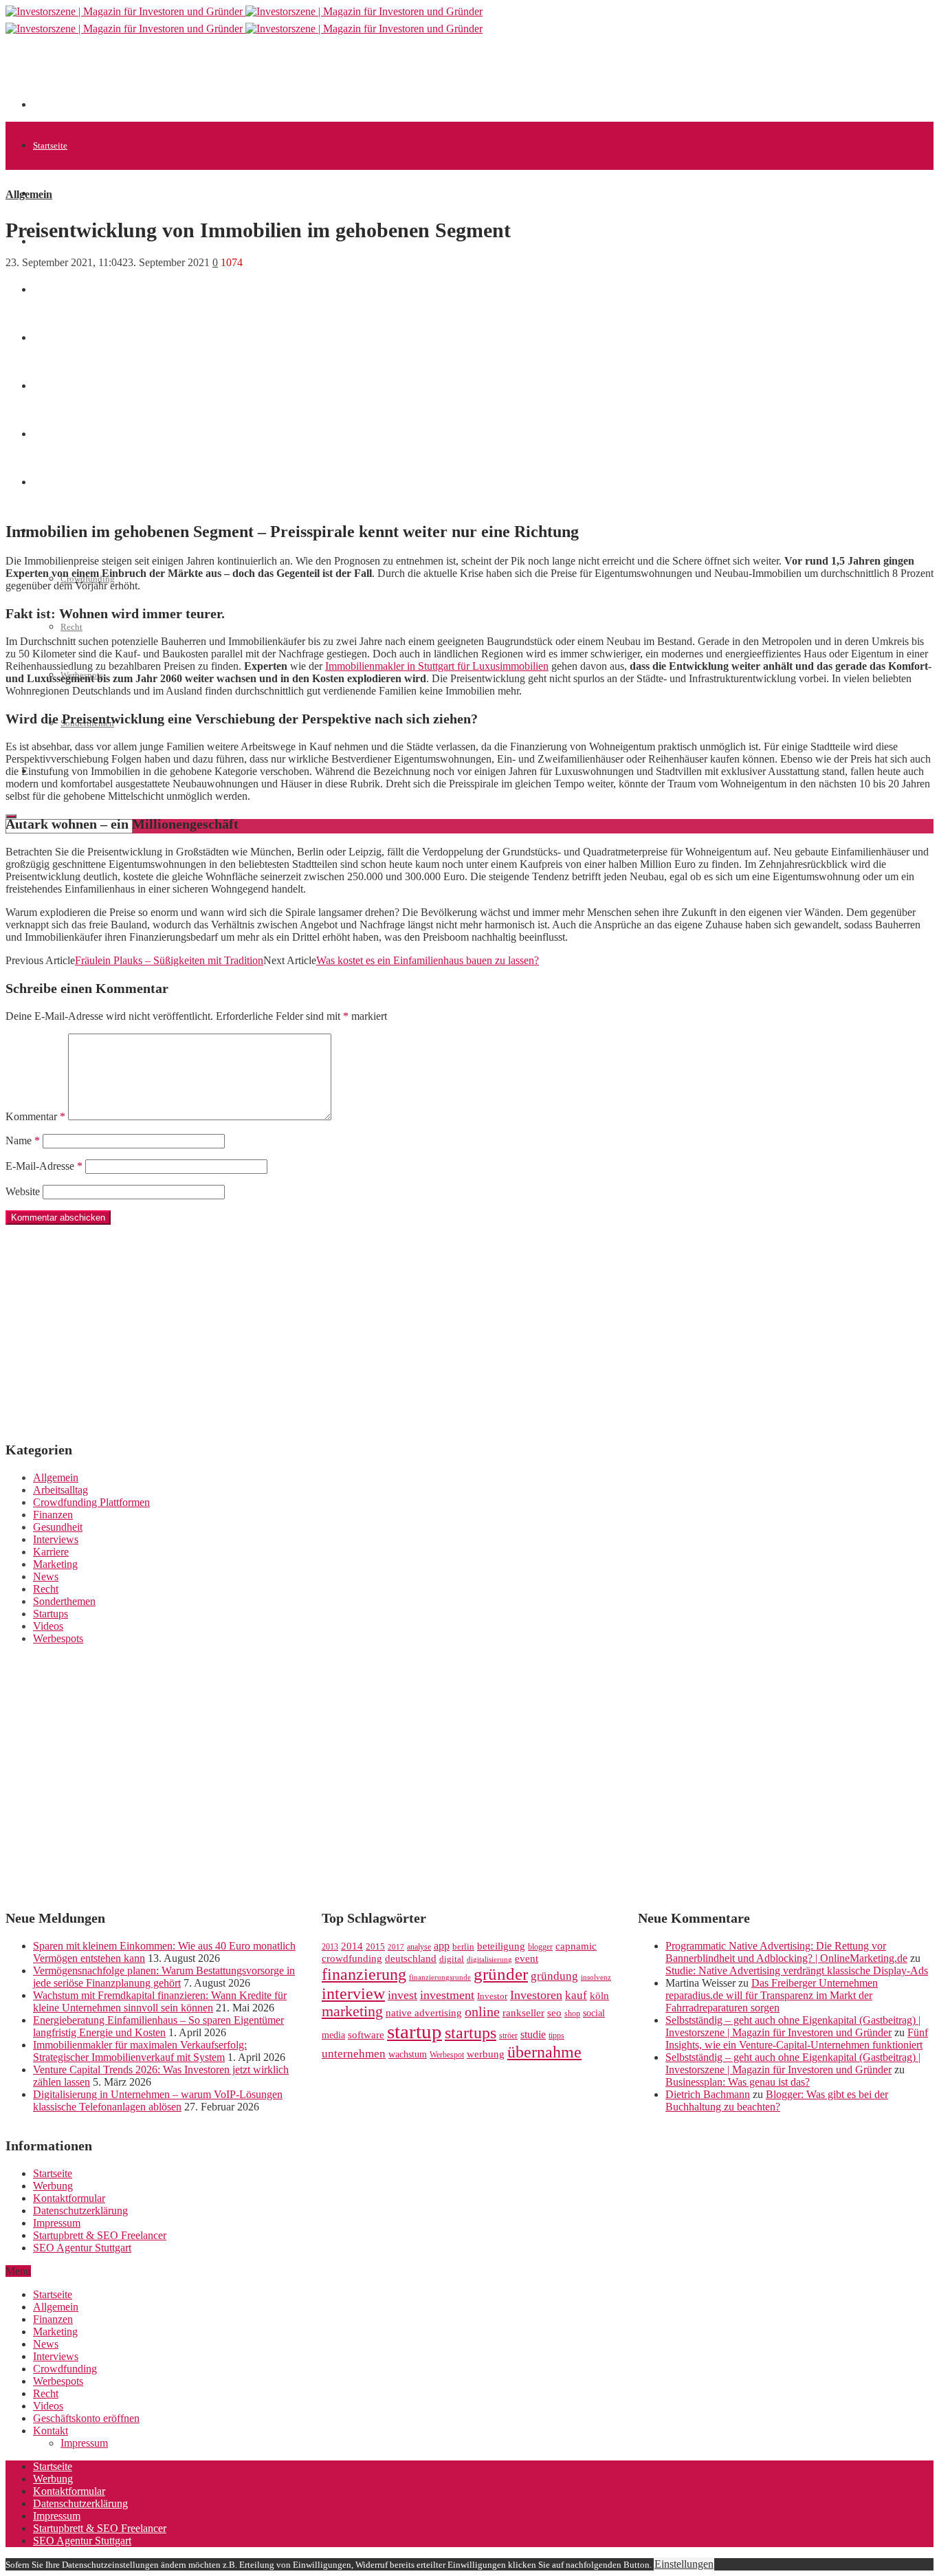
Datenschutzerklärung (80, 2211)
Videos (48, 1626)
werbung (486, 2054)
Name (23, 1140)
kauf (576, 1995)
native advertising (424, 2013)
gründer (501, 1974)
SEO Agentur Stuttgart (82, 2248)
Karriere (51, 1552)
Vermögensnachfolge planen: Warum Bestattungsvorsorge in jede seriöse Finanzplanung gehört (164, 1977)
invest (402, 1995)
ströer (508, 2035)
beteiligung (501, 1946)
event (527, 1958)
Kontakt (51, 2431)
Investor (492, 1996)
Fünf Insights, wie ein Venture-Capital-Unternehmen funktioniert (797, 2039)
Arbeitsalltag (60, 1490)
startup (415, 2031)
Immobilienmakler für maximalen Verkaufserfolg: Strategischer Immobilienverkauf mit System (140, 2051)
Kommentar (35, 1116)
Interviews (56, 1539)
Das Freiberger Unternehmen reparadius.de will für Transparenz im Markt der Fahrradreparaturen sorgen (772, 1995)
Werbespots (58, 1638)
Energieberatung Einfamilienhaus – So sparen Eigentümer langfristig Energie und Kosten (158, 2026)
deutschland (411, 1958)
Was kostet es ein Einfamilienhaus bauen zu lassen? (428, 960)
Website (23, 1191)
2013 (330, 1947)
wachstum (408, 2054)
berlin (463, 1947)
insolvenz (596, 1977)
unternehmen (354, 2054)
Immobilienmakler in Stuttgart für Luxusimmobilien (437, 666)
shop (572, 2013)
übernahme (544, 2052)
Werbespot (447, 2055)
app (442, 1946)
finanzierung (364, 1974)
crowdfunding (352, 1958)
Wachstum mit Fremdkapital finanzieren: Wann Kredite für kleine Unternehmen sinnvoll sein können (160, 2001)
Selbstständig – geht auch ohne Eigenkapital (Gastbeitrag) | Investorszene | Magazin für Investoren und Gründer (793, 2026)
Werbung (53, 2186)
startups (471, 2032)
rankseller (523, 2012)
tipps (556, 2035)
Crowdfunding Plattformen (91, 1502)
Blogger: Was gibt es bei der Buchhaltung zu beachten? (777, 2100)
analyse (419, 1947)
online (482, 2011)
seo (554, 2013)
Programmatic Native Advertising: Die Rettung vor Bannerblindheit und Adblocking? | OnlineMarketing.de (786, 1952)
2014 (352, 1946)
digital (452, 1959)
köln (599, 1996)
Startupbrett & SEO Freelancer (100, 2235)
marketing (352, 2011)
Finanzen (53, 1515)
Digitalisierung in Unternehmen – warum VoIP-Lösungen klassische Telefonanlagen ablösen (158, 2100)
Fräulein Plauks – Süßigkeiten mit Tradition (169, 960)
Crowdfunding (65, 2369)
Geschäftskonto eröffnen (86, 2418)
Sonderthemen (64, 1601)
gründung (554, 1976)
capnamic (576, 1946)
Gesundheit (58, 1527)
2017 (396, 1947)
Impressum (57, 2223)
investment (447, 1995)
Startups (51, 1614)
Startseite (50, 145)
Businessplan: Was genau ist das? (738, 2082)
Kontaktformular (69, 2198)
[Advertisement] (283, 77)
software (366, 2035)
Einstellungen (684, 2564)
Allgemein (53, 194)
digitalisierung (489, 1960)
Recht (71, 627)
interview (353, 1993)
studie (533, 2034)
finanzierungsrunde (440, 1977)
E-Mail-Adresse (44, 1166)
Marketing (55, 1564)
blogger (540, 1947)
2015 (375, 1947)
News (43, 290)
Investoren (536, 1995)
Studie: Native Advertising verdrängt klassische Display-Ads (797, 1971)
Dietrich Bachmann (708, 2094)
